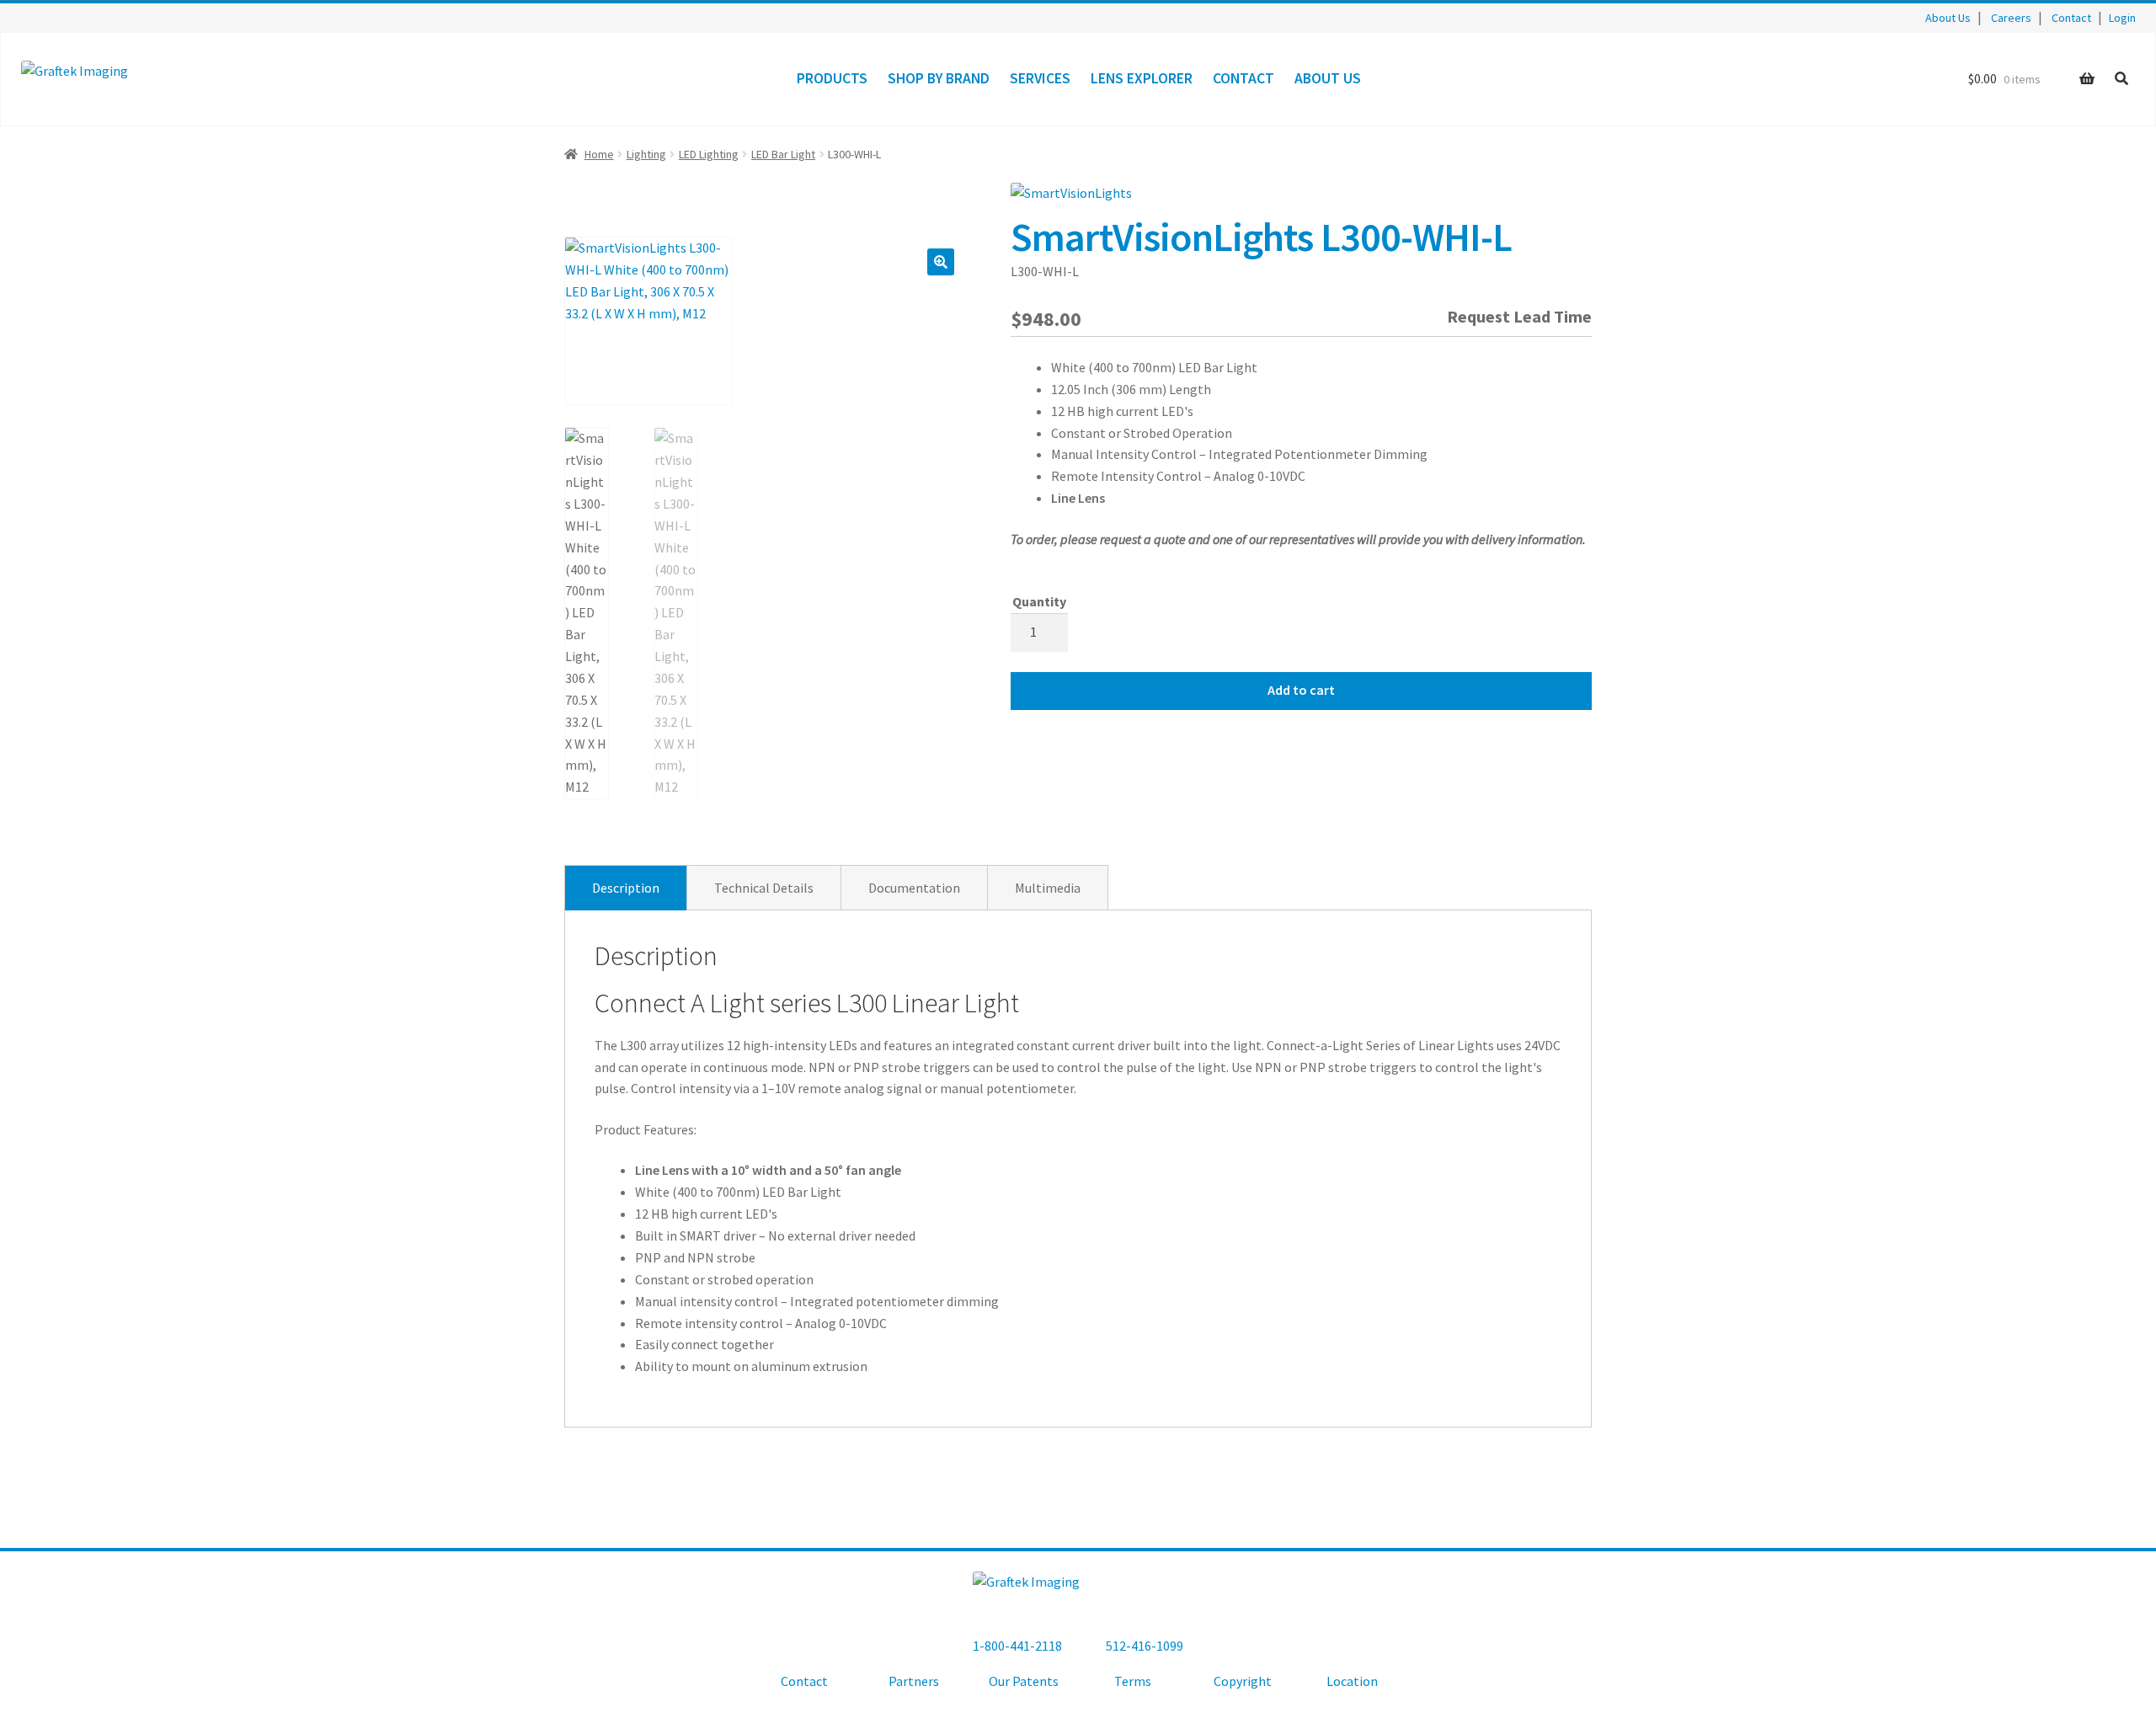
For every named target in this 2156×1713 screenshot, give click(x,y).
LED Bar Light (783, 154)
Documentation (914, 888)
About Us (1948, 18)
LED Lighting (709, 154)
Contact (2071, 18)
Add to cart (1301, 690)
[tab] (626, 888)
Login (2122, 18)
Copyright (1243, 1681)
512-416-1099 (1145, 1646)
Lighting (646, 154)
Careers (2011, 18)
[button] (941, 262)
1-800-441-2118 (1017, 1646)
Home (599, 154)
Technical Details (764, 888)
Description (626, 888)
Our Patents (1024, 1681)
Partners (914, 1681)
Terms (1133, 1681)
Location (1352, 1681)
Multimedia (1048, 888)
